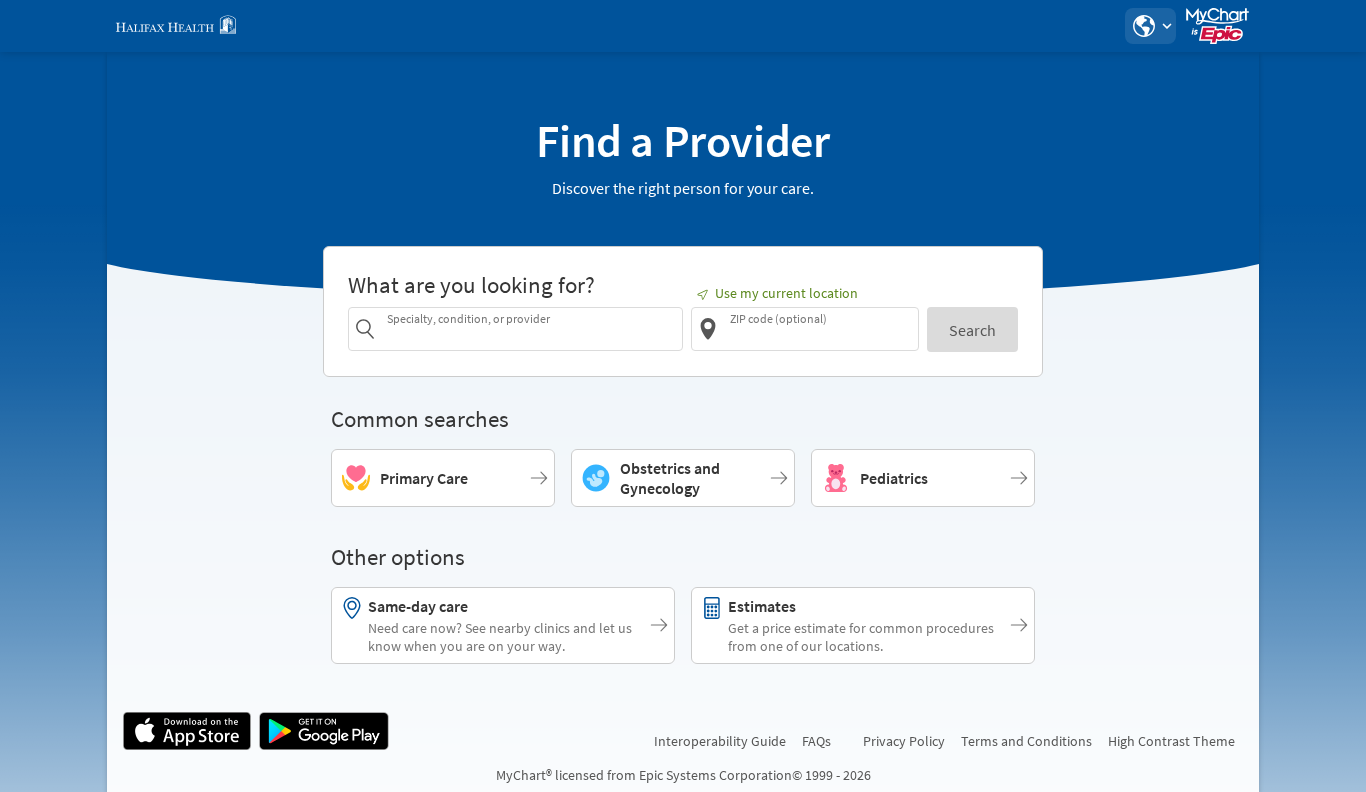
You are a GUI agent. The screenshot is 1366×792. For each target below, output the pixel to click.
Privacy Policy (904, 741)
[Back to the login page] (176, 26)
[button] (1150, 26)
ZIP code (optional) (778, 318)
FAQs (816, 741)
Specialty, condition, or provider (468, 318)
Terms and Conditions (1026, 741)
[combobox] (531, 328)
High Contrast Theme (1171, 741)
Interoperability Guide (720, 741)
